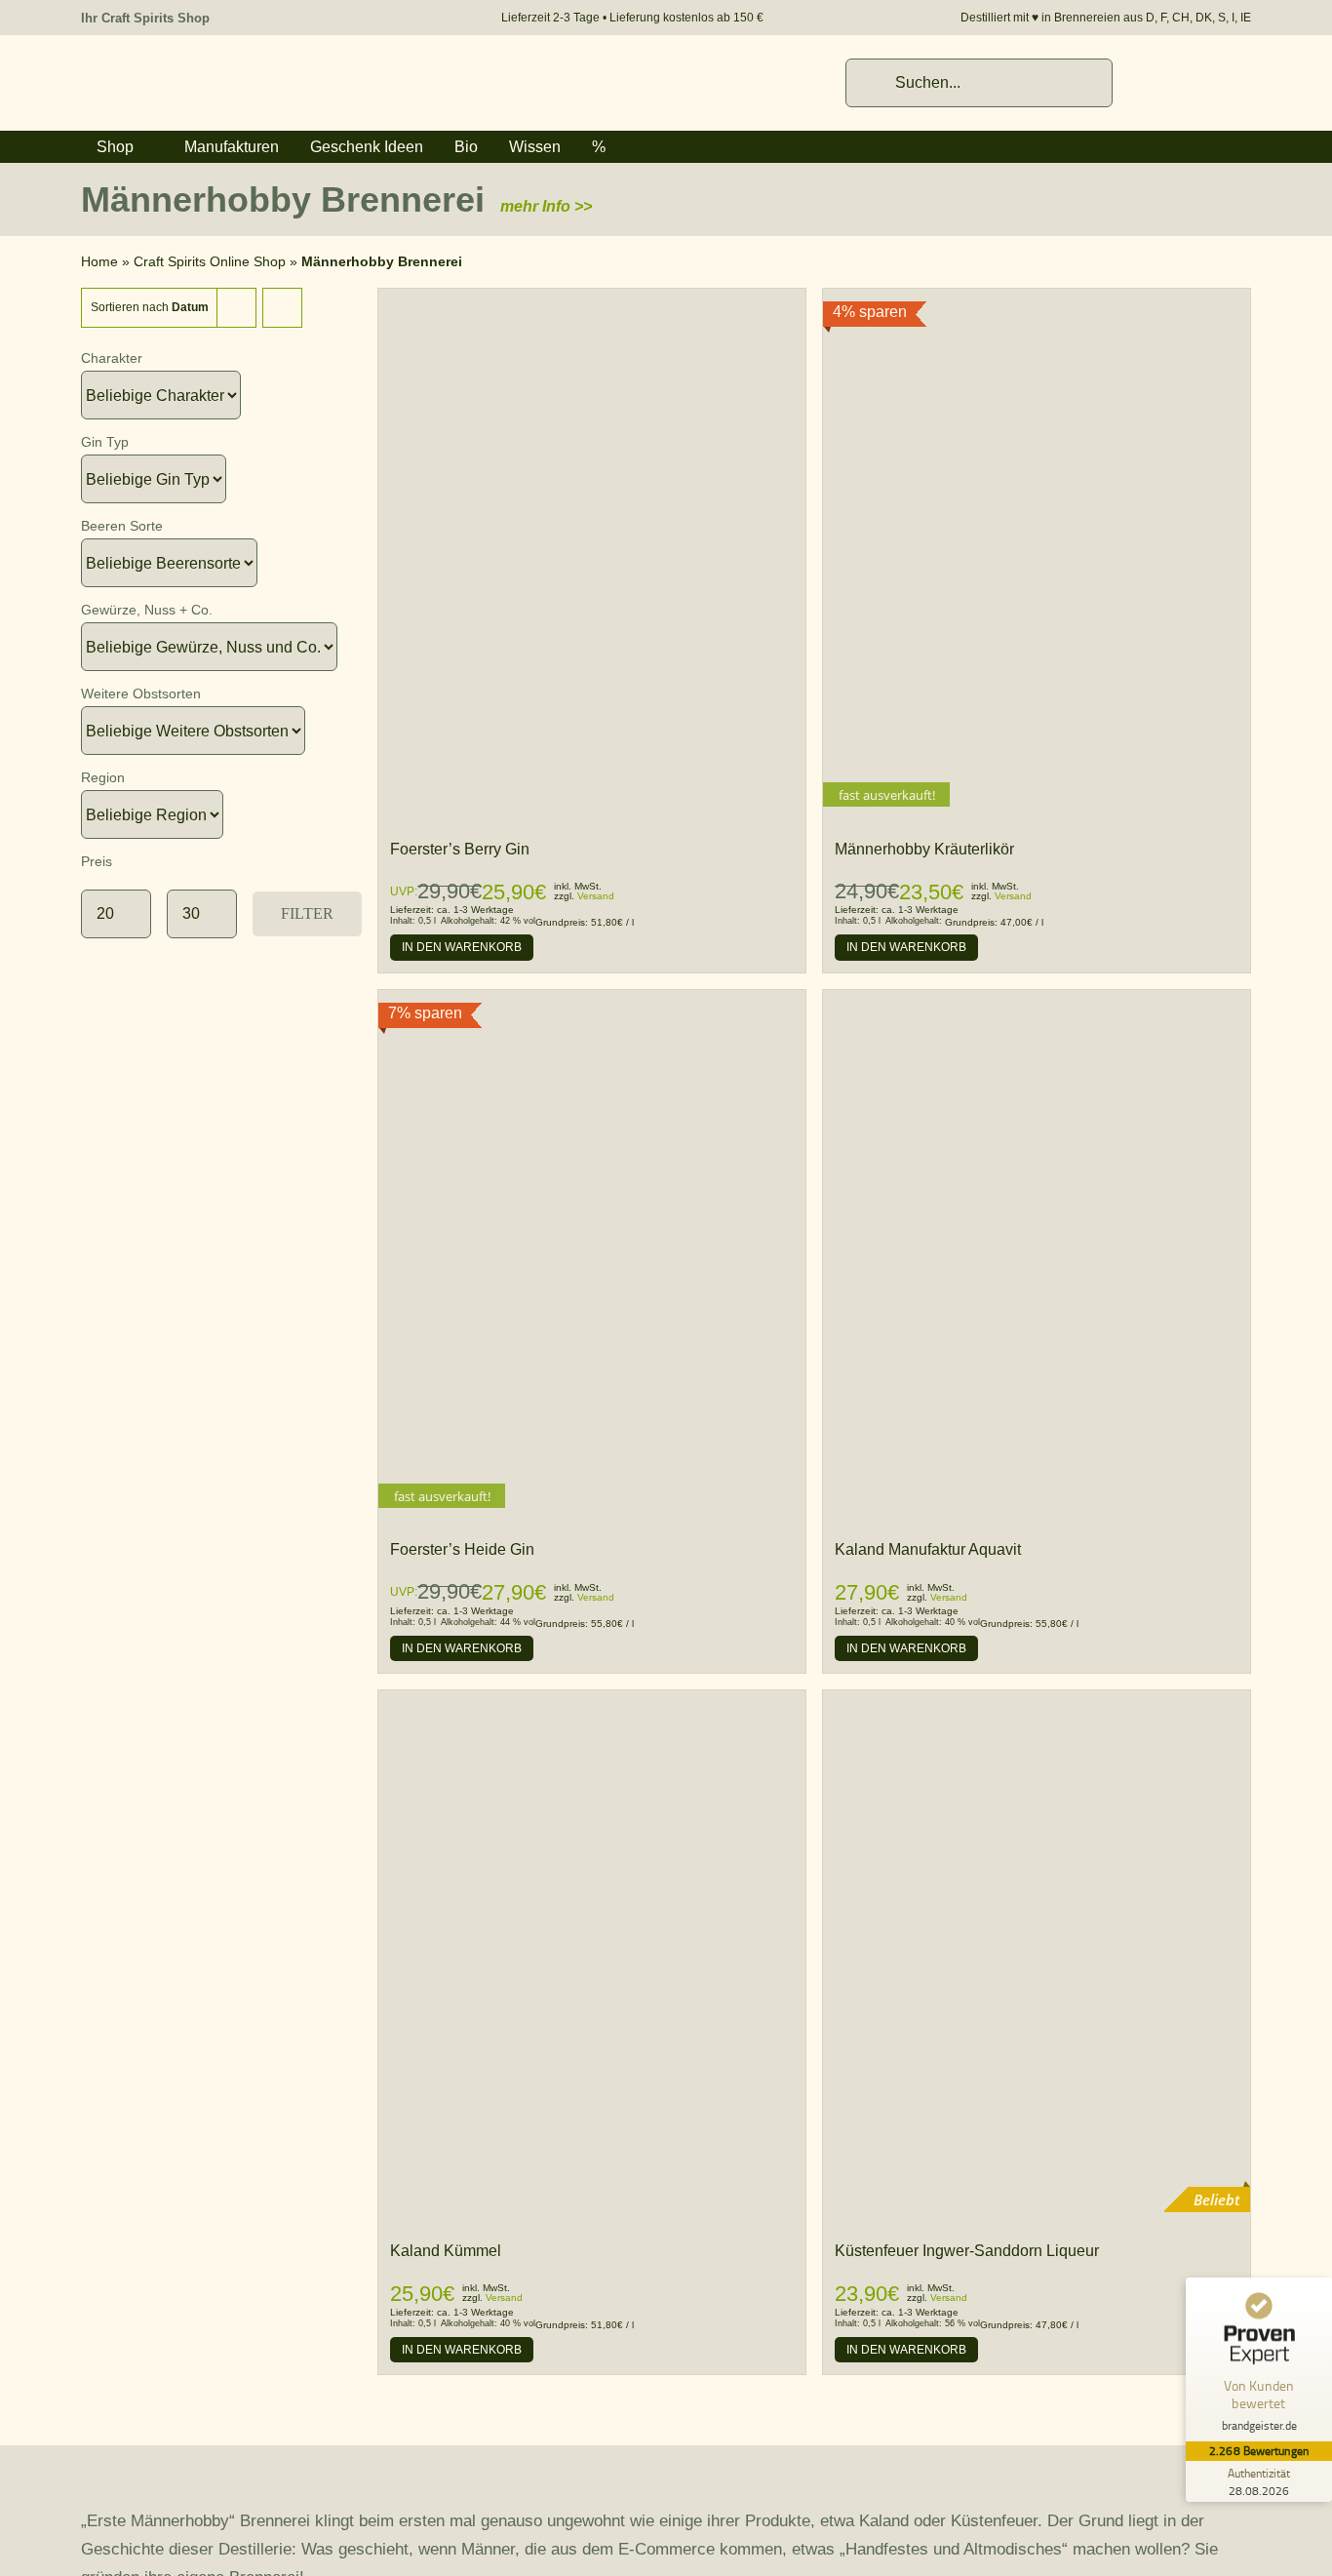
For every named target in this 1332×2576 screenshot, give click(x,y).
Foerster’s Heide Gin (462, 1549)
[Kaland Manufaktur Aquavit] (1037, 999)
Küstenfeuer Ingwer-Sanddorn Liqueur (967, 2251)
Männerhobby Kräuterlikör (924, 849)
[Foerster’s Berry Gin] (592, 298)
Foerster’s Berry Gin (460, 849)
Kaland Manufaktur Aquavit (928, 1549)
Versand (596, 896)
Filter (307, 914)
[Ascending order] (282, 308)
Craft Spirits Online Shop (210, 261)
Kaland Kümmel (446, 2251)
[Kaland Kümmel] (592, 1701)
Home (99, 261)
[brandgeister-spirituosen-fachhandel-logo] (217, 69)
